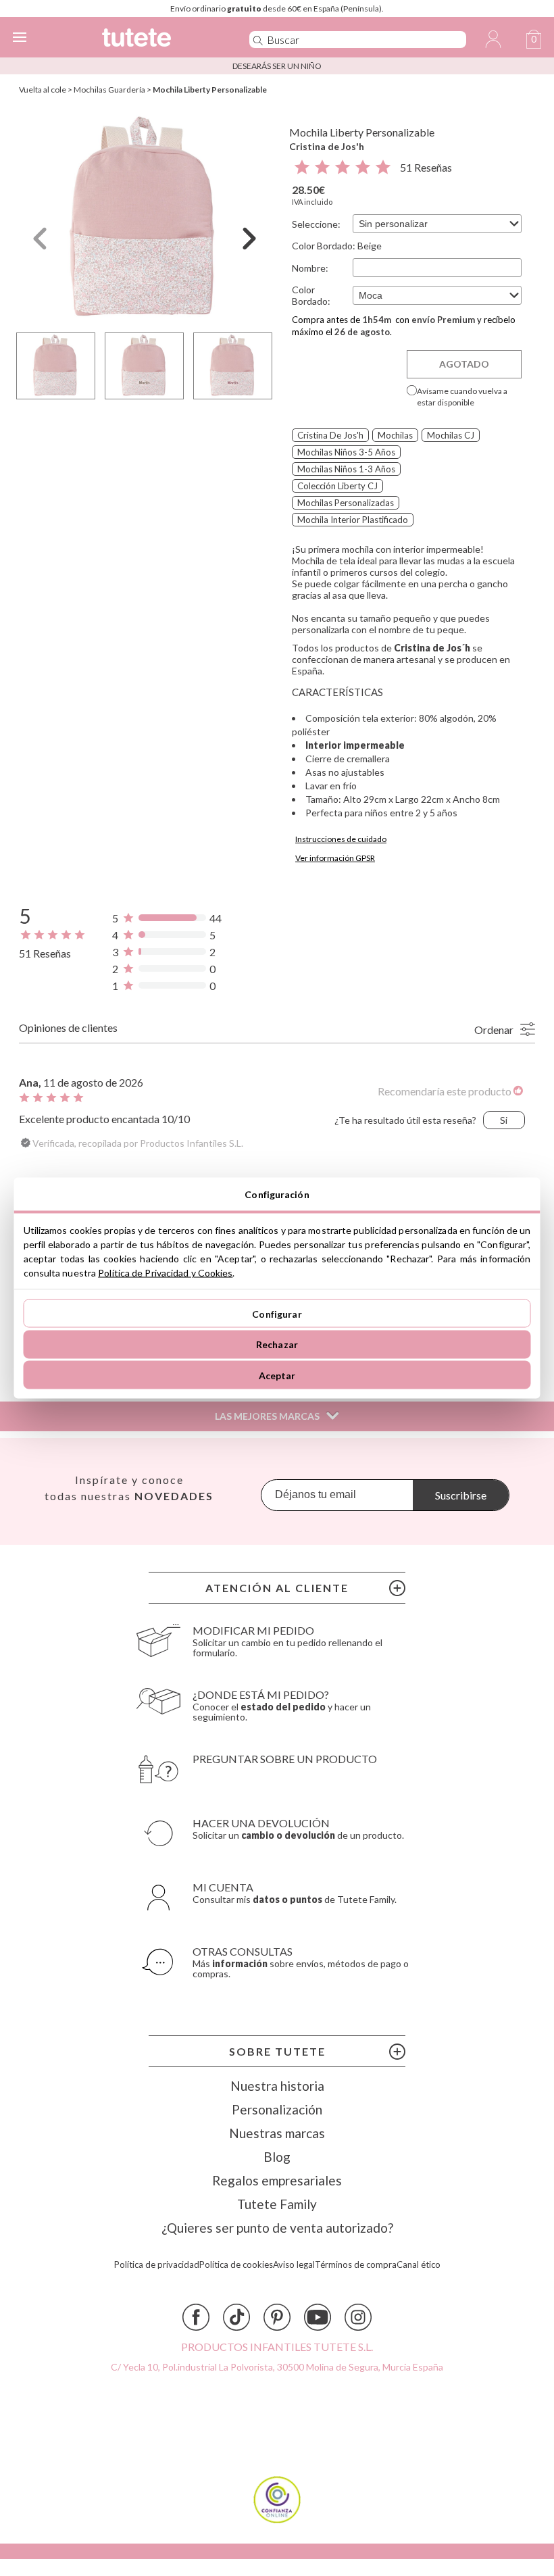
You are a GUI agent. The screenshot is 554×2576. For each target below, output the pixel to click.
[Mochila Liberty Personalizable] (145, 219)
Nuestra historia (277, 2086)
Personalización (277, 2109)
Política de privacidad (157, 2265)
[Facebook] (196, 2317)
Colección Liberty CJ (337, 486)
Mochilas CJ (451, 435)
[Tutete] (156, 40)
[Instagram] (358, 2317)
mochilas (395, 435)
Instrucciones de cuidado (341, 839)
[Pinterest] (277, 2317)
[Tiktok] (236, 2317)
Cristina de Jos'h (327, 146)
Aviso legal (294, 2265)
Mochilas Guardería (109, 90)
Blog (277, 2157)
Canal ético (419, 2265)
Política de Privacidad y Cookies (165, 1273)
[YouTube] (318, 2317)
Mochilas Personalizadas (346, 503)
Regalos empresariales (277, 2180)
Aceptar (277, 1375)
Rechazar (277, 1344)
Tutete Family (277, 2204)
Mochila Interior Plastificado (353, 520)
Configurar (277, 1313)
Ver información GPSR (335, 858)
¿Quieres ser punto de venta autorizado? (277, 2228)
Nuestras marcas (277, 2133)
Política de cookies (236, 2265)
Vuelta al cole (43, 90)
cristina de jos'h (330, 435)
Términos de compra (356, 2265)
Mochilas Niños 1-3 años (346, 469)
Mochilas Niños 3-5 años (346, 452)
